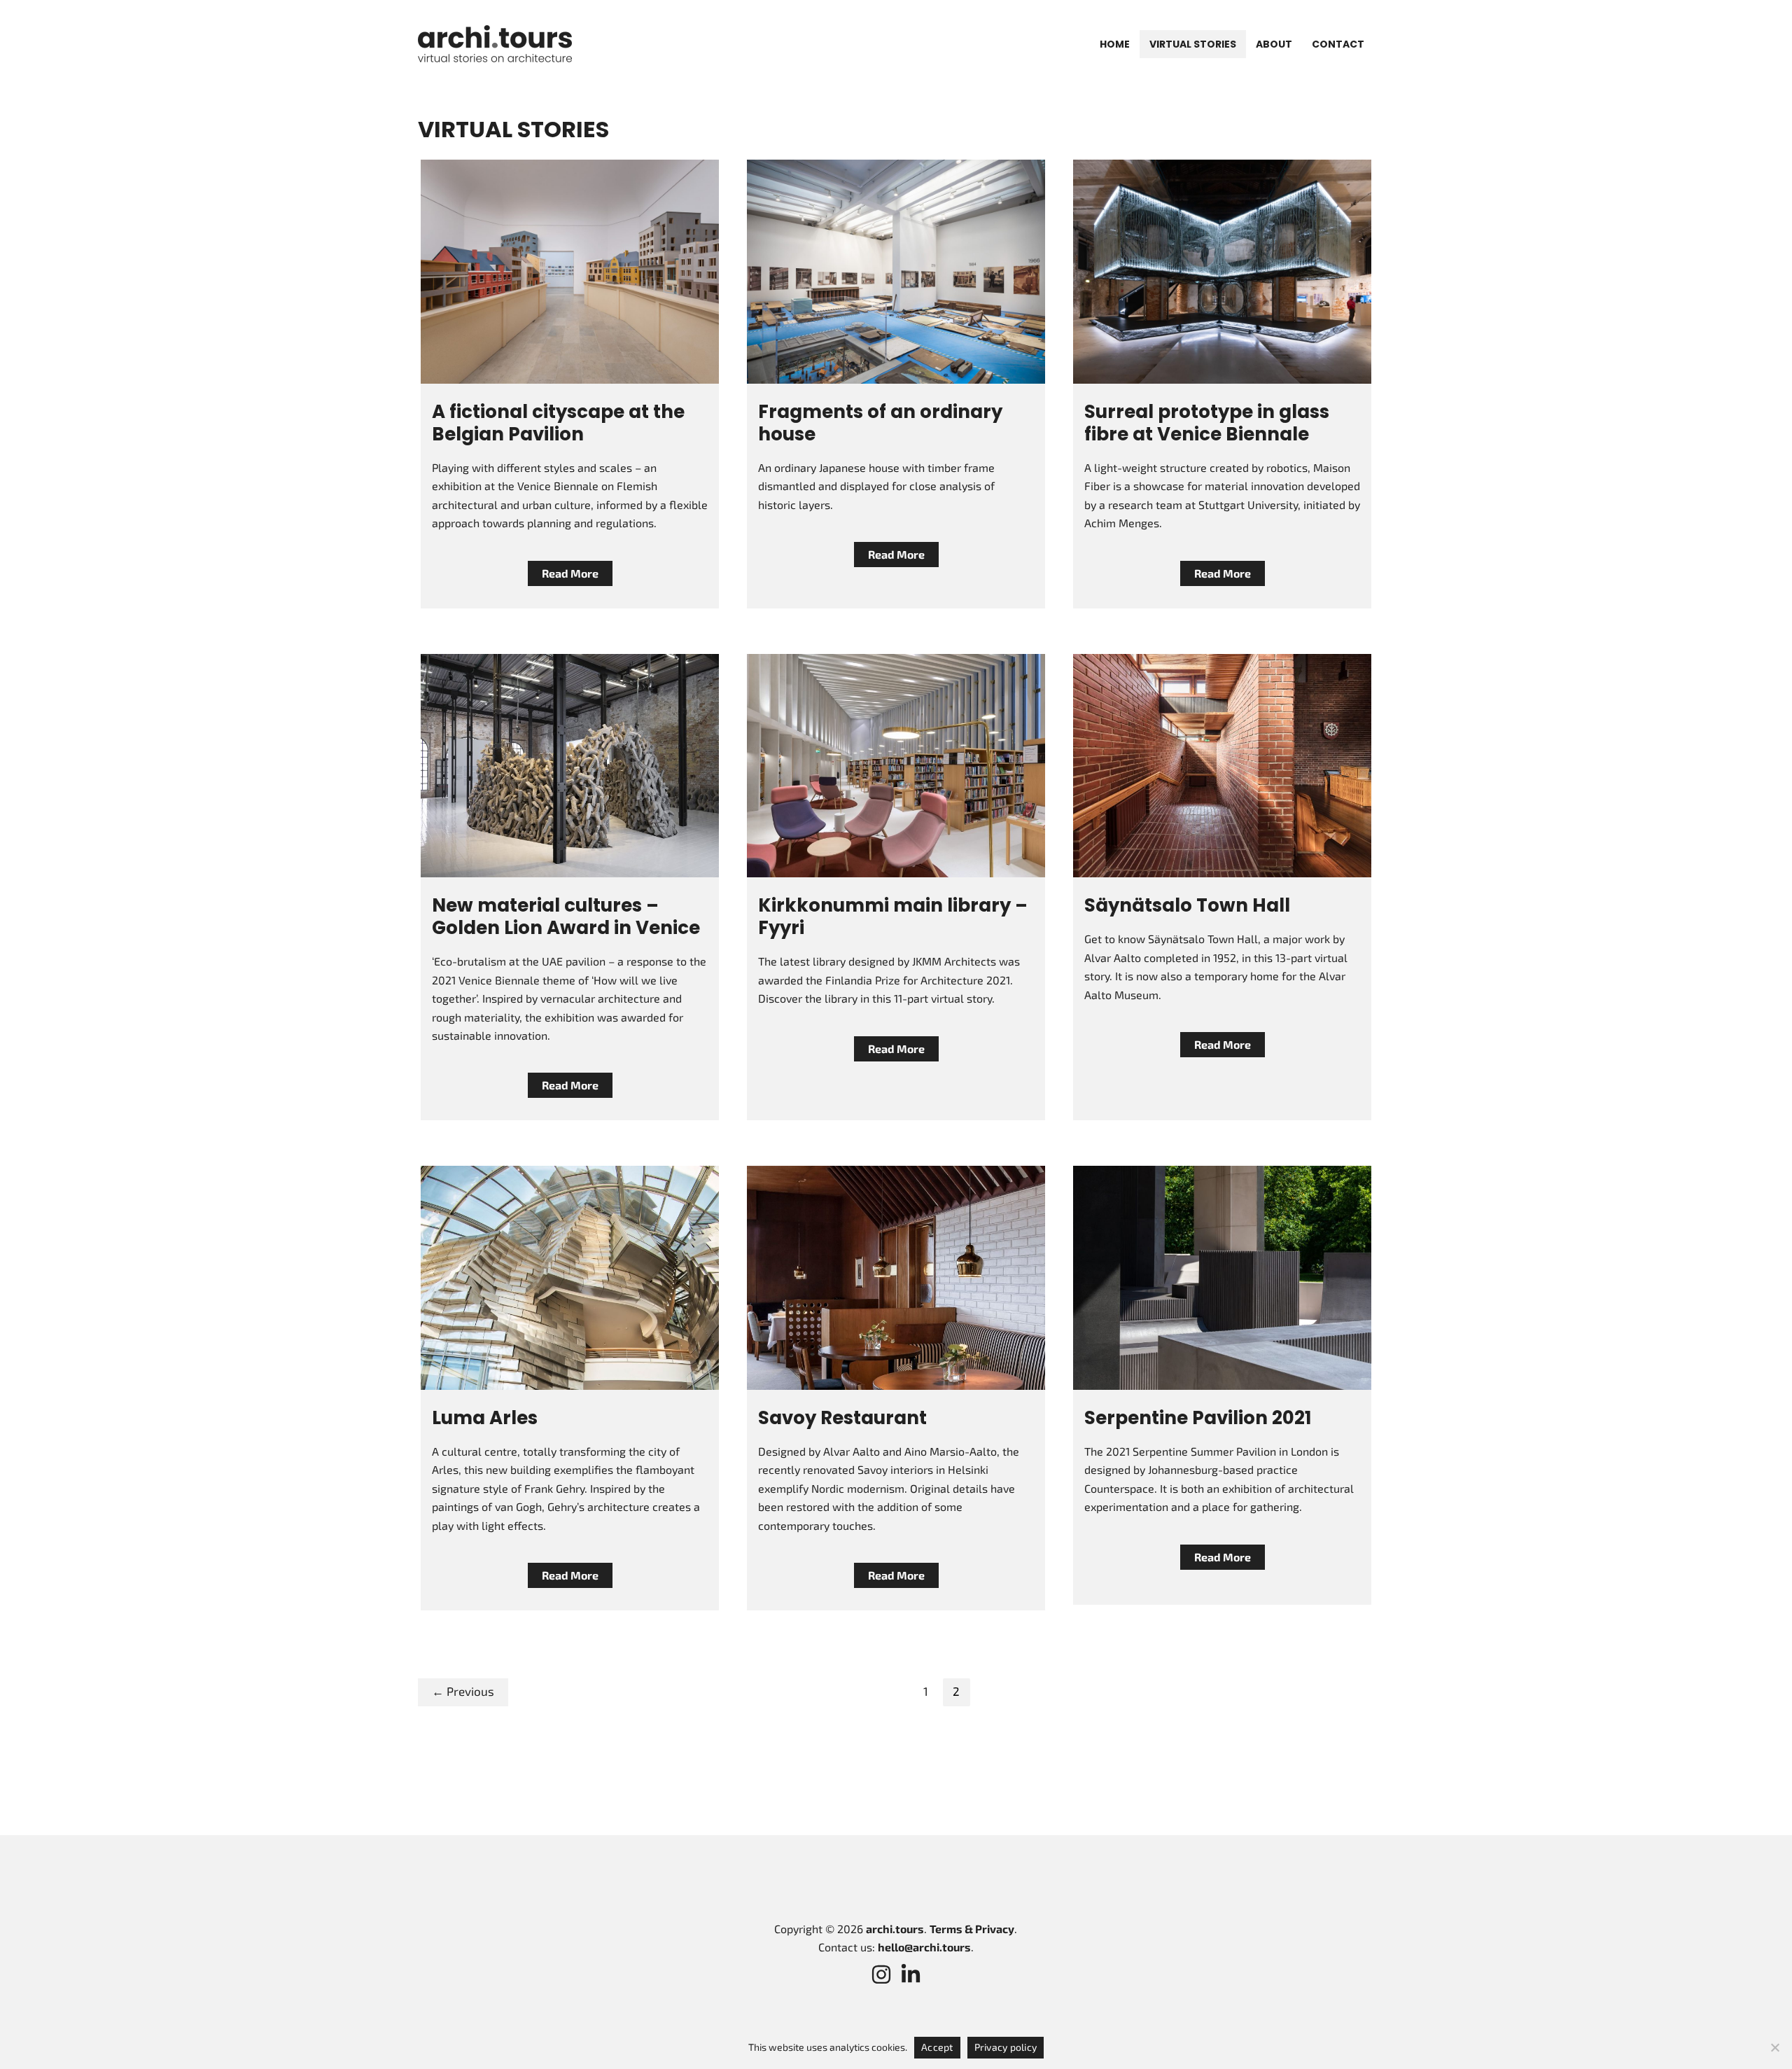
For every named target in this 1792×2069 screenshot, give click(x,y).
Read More (570, 576)
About (1274, 44)
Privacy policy (1006, 2047)
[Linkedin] (911, 1974)
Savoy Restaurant (842, 1418)
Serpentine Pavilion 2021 (1198, 1418)
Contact (1338, 44)
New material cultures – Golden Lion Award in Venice (566, 917)
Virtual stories (1193, 44)
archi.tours (895, 1929)
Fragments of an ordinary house (880, 423)
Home (1115, 44)
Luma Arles (485, 1418)
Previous (463, 1691)
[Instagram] (881, 1974)
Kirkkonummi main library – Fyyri (893, 917)
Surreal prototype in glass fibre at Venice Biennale (1207, 423)
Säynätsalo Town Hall (1187, 905)
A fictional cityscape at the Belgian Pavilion (558, 423)
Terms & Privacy (972, 1929)
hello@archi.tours (924, 1947)
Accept (937, 2047)
